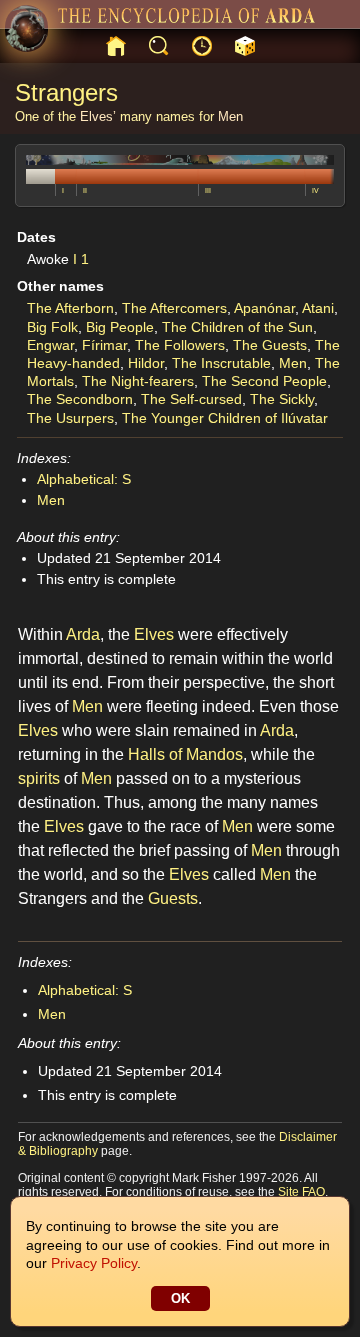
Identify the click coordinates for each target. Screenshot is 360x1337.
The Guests (270, 345)
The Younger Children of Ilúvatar (225, 418)
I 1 (81, 259)
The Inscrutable (221, 363)
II (85, 190)
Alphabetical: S (84, 479)
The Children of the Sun (237, 327)
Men (230, 116)
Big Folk (52, 327)
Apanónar (264, 308)
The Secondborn (80, 399)
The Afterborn (70, 308)
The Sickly (282, 399)
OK (180, 1298)
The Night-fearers (138, 381)
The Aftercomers (174, 308)
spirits (39, 778)
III (208, 190)
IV (315, 190)
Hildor (146, 363)
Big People (120, 327)
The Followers (180, 345)
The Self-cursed (191, 399)
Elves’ (98, 116)
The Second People (264, 381)
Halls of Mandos (185, 754)
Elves (154, 634)
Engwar (50, 345)
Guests (173, 898)
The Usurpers (70, 418)
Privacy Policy (94, 1263)
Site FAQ (301, 1192)
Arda (83, 634)
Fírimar (104, 345)
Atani (318, 308)
